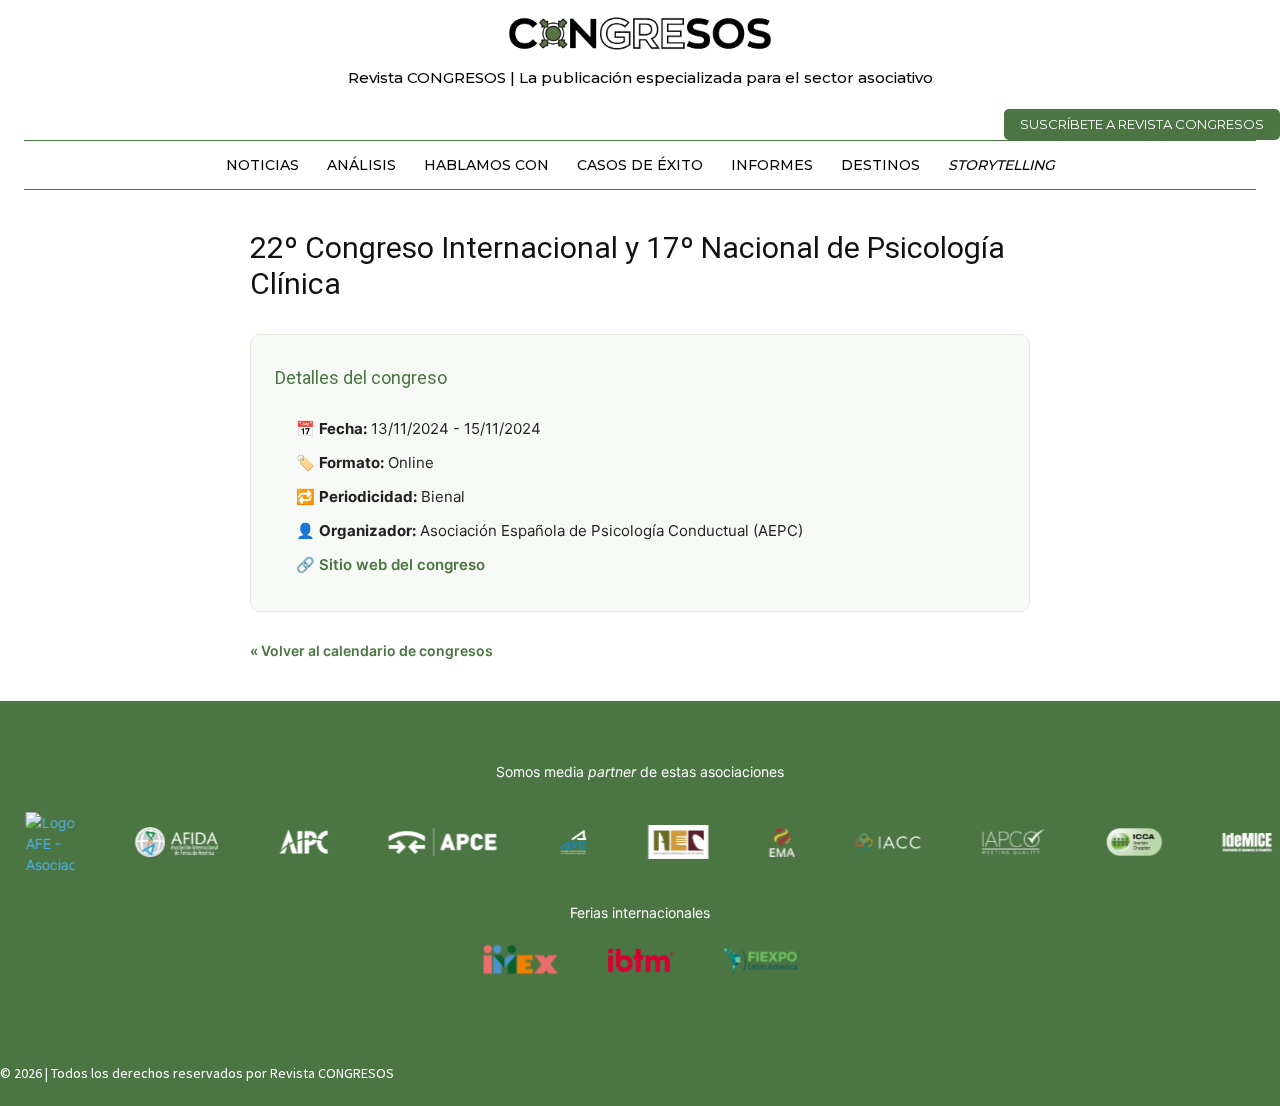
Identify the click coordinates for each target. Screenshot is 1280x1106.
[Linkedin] (1237, 1068)
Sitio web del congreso (402, 564)
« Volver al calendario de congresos (371, 650)
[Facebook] (1166, 1068)
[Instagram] (1202, 1068)
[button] (1232, 24)
